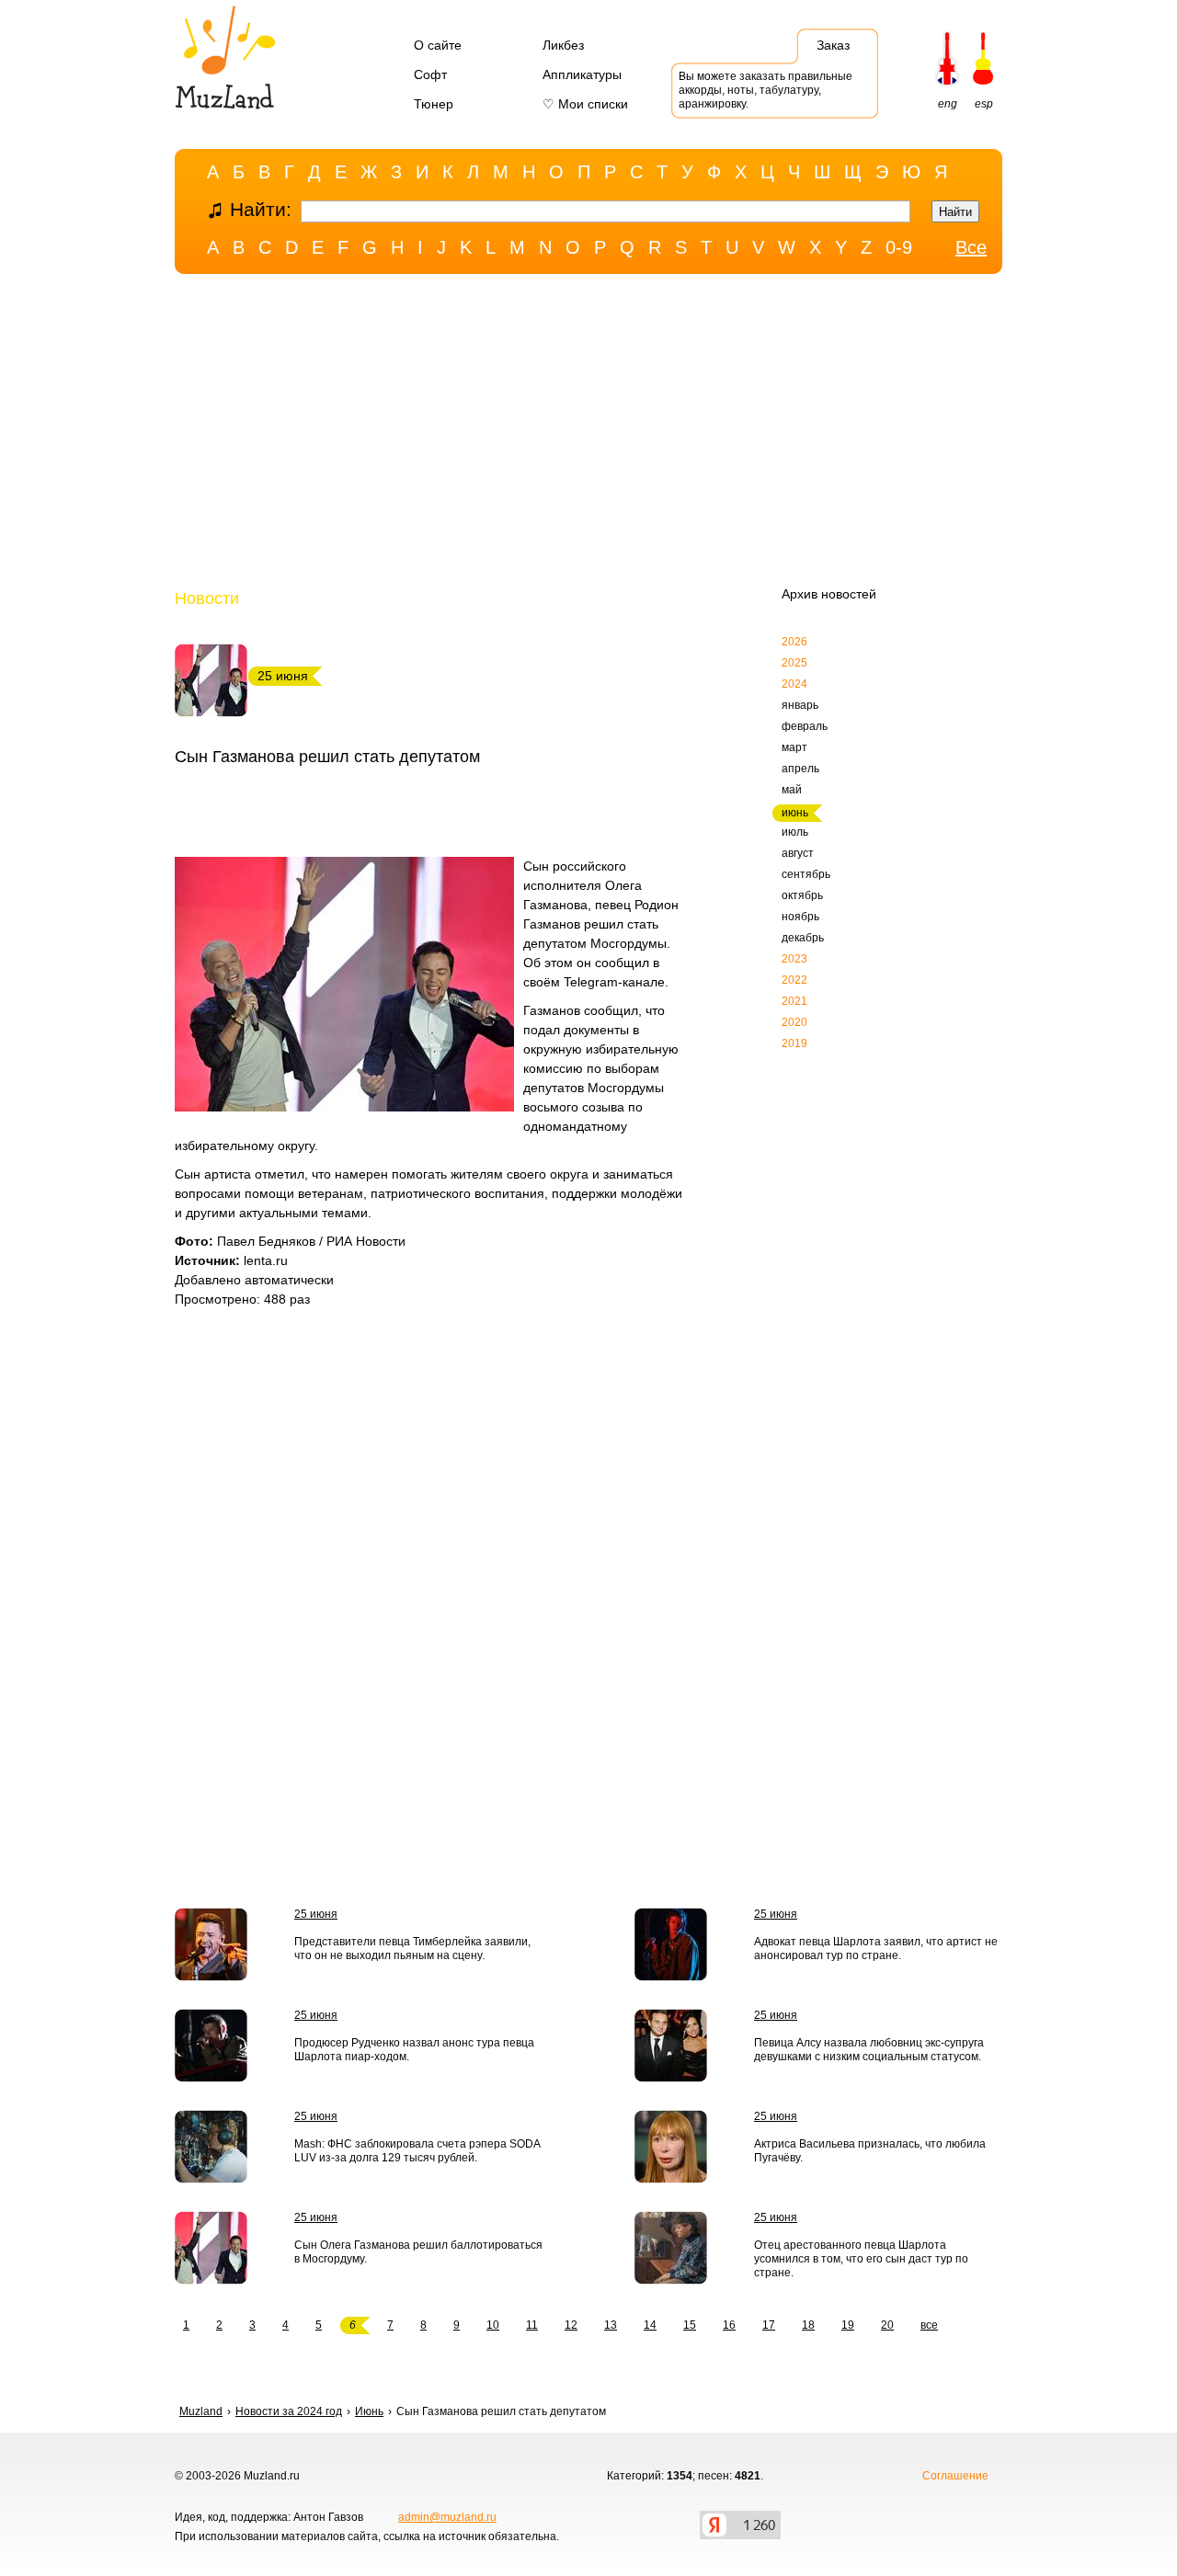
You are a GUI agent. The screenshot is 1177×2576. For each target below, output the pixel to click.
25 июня (316, 1914)
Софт (430, 74)
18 (808, 2325)
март (794, 747)
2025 (794, 663)
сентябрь (806, 874)
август (798, 853)
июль (795, 832)
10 (493, 2325)
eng (948, 104)
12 (571, 2325)
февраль (805, 726)
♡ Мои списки (585, 104)
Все (971, 247)
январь (800, 705)
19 (848, 2325)
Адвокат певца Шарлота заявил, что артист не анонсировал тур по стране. (876, 1949)
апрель (800, 769)
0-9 (899, 247)
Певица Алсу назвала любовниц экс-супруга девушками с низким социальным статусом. (869, 2050)
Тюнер (434, 104)
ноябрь (800, 917)
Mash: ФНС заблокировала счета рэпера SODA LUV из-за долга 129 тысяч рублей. (417, 2151)
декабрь (803, 938)
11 (532, 2325)
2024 (794, 684)
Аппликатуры (582, 74)
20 (887, 2325)
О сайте (438, 45)
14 (650, 2325)
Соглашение (955, 2476)
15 (690, 2325)
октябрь (802, 895)
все (929, 2325)
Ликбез (563, 45)
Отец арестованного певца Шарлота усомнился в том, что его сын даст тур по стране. (861, 2259)
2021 (794, 1001)
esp (984, 104)
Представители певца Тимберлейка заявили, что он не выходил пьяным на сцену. (412, 1949)
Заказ (833, 45)
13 (611, 2325)
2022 (794, 980)
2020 (794, 1022)
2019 (794, 1043)
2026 (794, 642)
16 (729, 2325)
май (792, 790)
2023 (794, 959)
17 (769, 2325)
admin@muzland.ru (447, 2517)
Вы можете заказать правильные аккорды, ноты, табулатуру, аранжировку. (766, 90)
